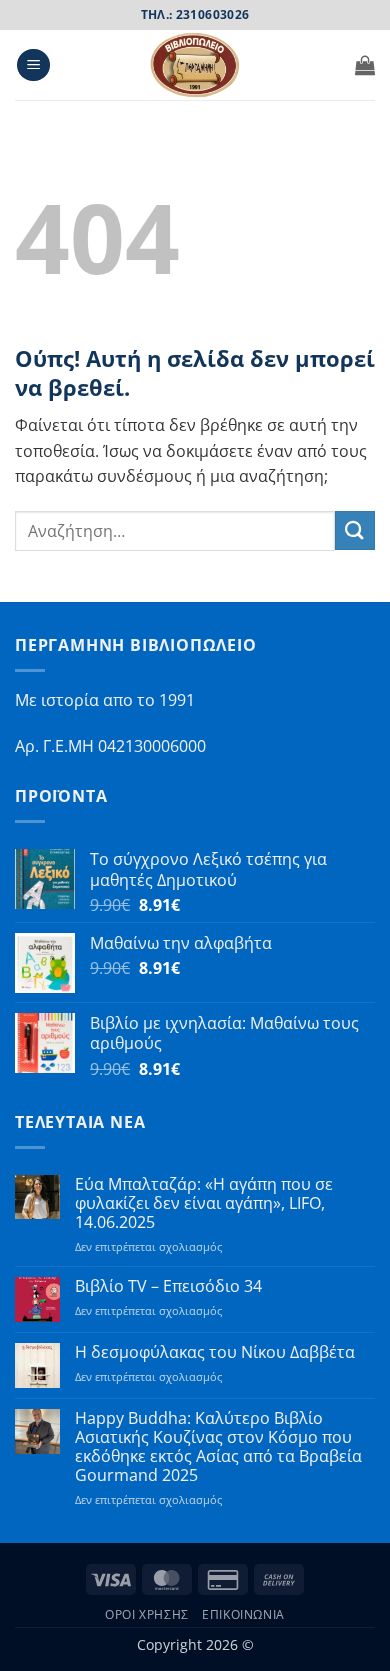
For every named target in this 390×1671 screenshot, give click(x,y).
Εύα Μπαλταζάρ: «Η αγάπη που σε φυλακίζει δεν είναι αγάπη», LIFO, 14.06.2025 (204, 1204)
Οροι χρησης (147, 1614)
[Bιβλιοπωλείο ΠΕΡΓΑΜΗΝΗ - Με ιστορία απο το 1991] (195, 65)
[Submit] (355, 530)
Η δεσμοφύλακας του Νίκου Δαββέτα (215, 1352)
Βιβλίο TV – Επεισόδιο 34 (168, 1286)
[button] (33, 65)
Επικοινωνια (243, 1614)
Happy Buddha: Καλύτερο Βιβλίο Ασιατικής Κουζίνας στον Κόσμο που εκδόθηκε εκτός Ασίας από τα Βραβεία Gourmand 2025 (218, 1447)
